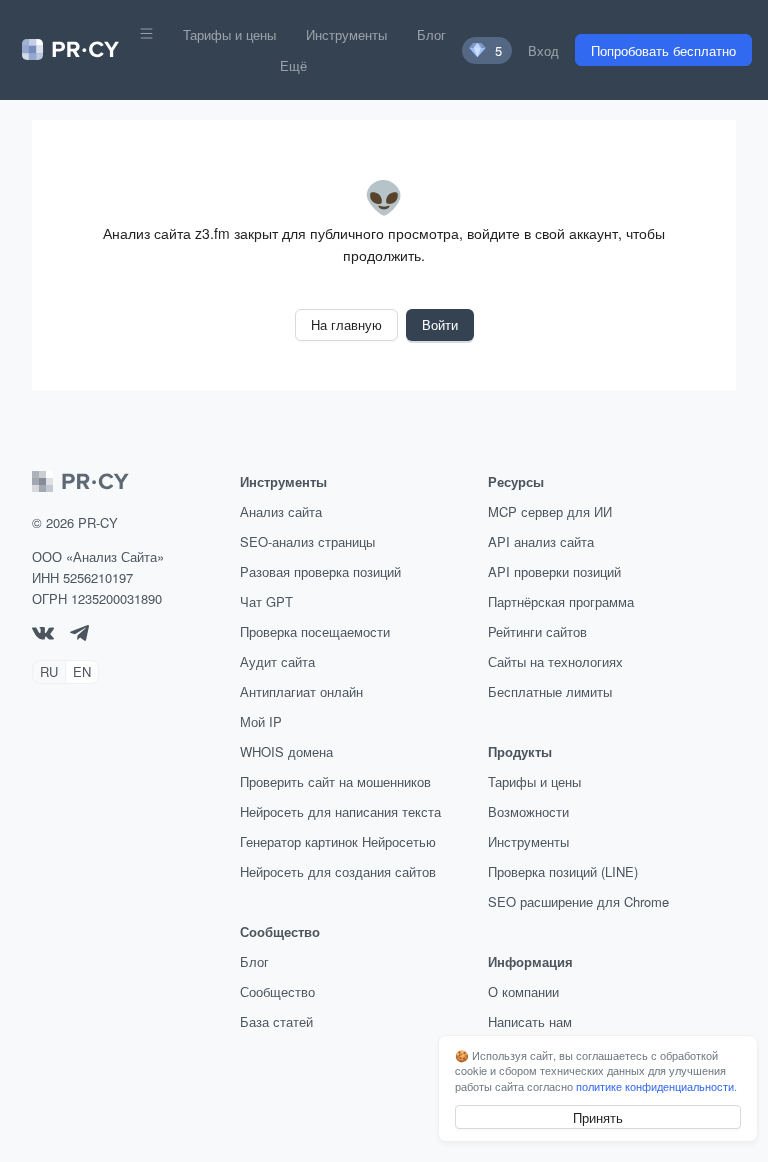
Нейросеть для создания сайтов (338, 871)
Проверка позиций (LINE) (563, 871)
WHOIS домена (286, 751)
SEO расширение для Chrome (578, 901)
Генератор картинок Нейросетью (338, 841)
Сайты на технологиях (555, 661)
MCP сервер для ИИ (550, 511)
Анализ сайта (281, 511)
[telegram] (79, 635)
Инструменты (346, 34)
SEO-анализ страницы (307, 541)
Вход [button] (543, 50)
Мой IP (261, 721)
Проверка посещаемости (315, 631)
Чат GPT (266, 601)
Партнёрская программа (561, 601)
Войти (440, 324)
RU (49, 671)
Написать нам (530, 1021)
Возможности (528, 811)
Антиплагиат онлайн (301, 691)
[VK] (43, 634)
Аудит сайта (277, 661)
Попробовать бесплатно (663, 50)
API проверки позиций (554, 571)
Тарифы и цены (229, 34)
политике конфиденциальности (655, 1086)
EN (82, 671)
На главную (346, 324)
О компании (523, 991)
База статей (276, 1021)
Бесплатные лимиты (550, 691)
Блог (431, 34)
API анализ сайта (541, 541)
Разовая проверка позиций (320, 571)
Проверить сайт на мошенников (335, 781)
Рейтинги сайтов (537, 631)
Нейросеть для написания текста (340, 811)
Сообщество (277, 991)
